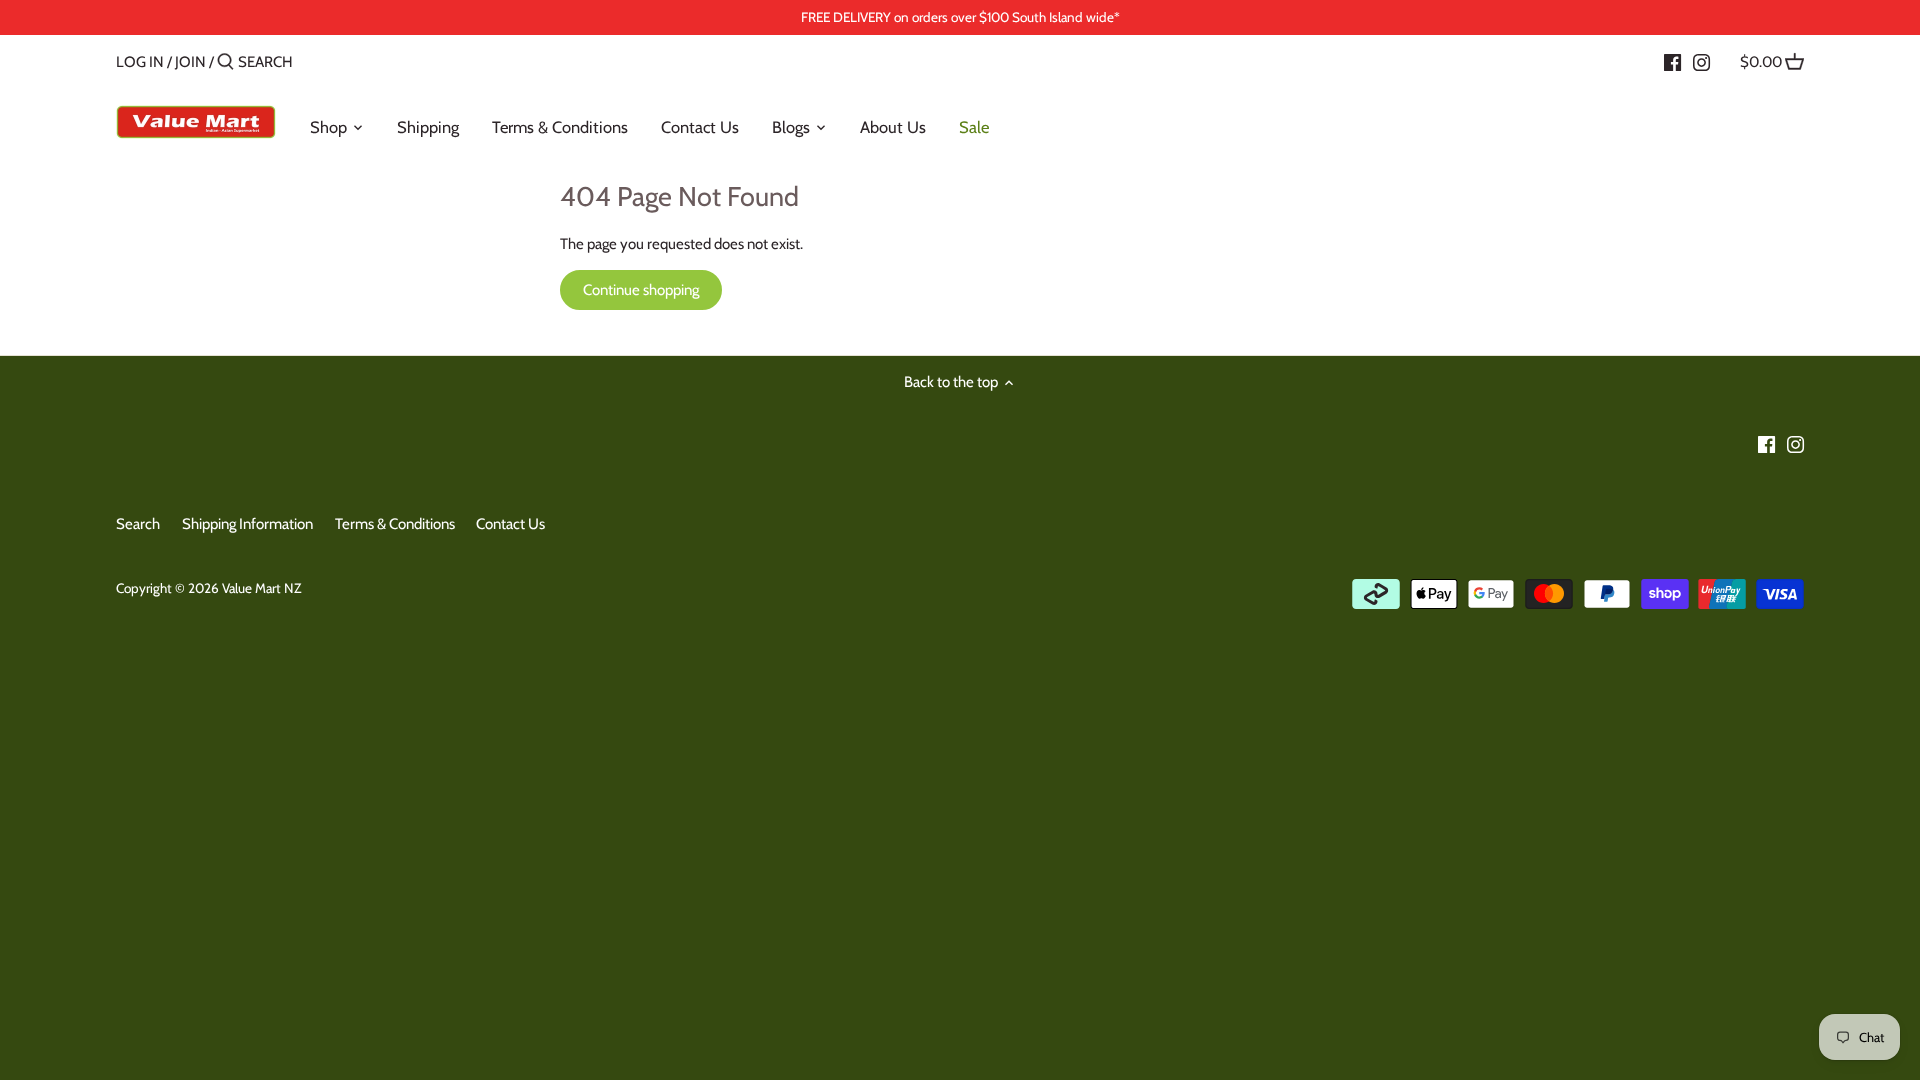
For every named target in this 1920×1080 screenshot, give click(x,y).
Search (138, 524)
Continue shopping (641, 290)
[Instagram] (1701, 61)
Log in (140, 62)
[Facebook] (1672, 61)
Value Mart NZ (261, 588)
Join (190, 62)
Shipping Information (247, 524)
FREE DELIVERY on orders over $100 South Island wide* (960, 17)
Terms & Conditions (395, 524)
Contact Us (510, 524)
